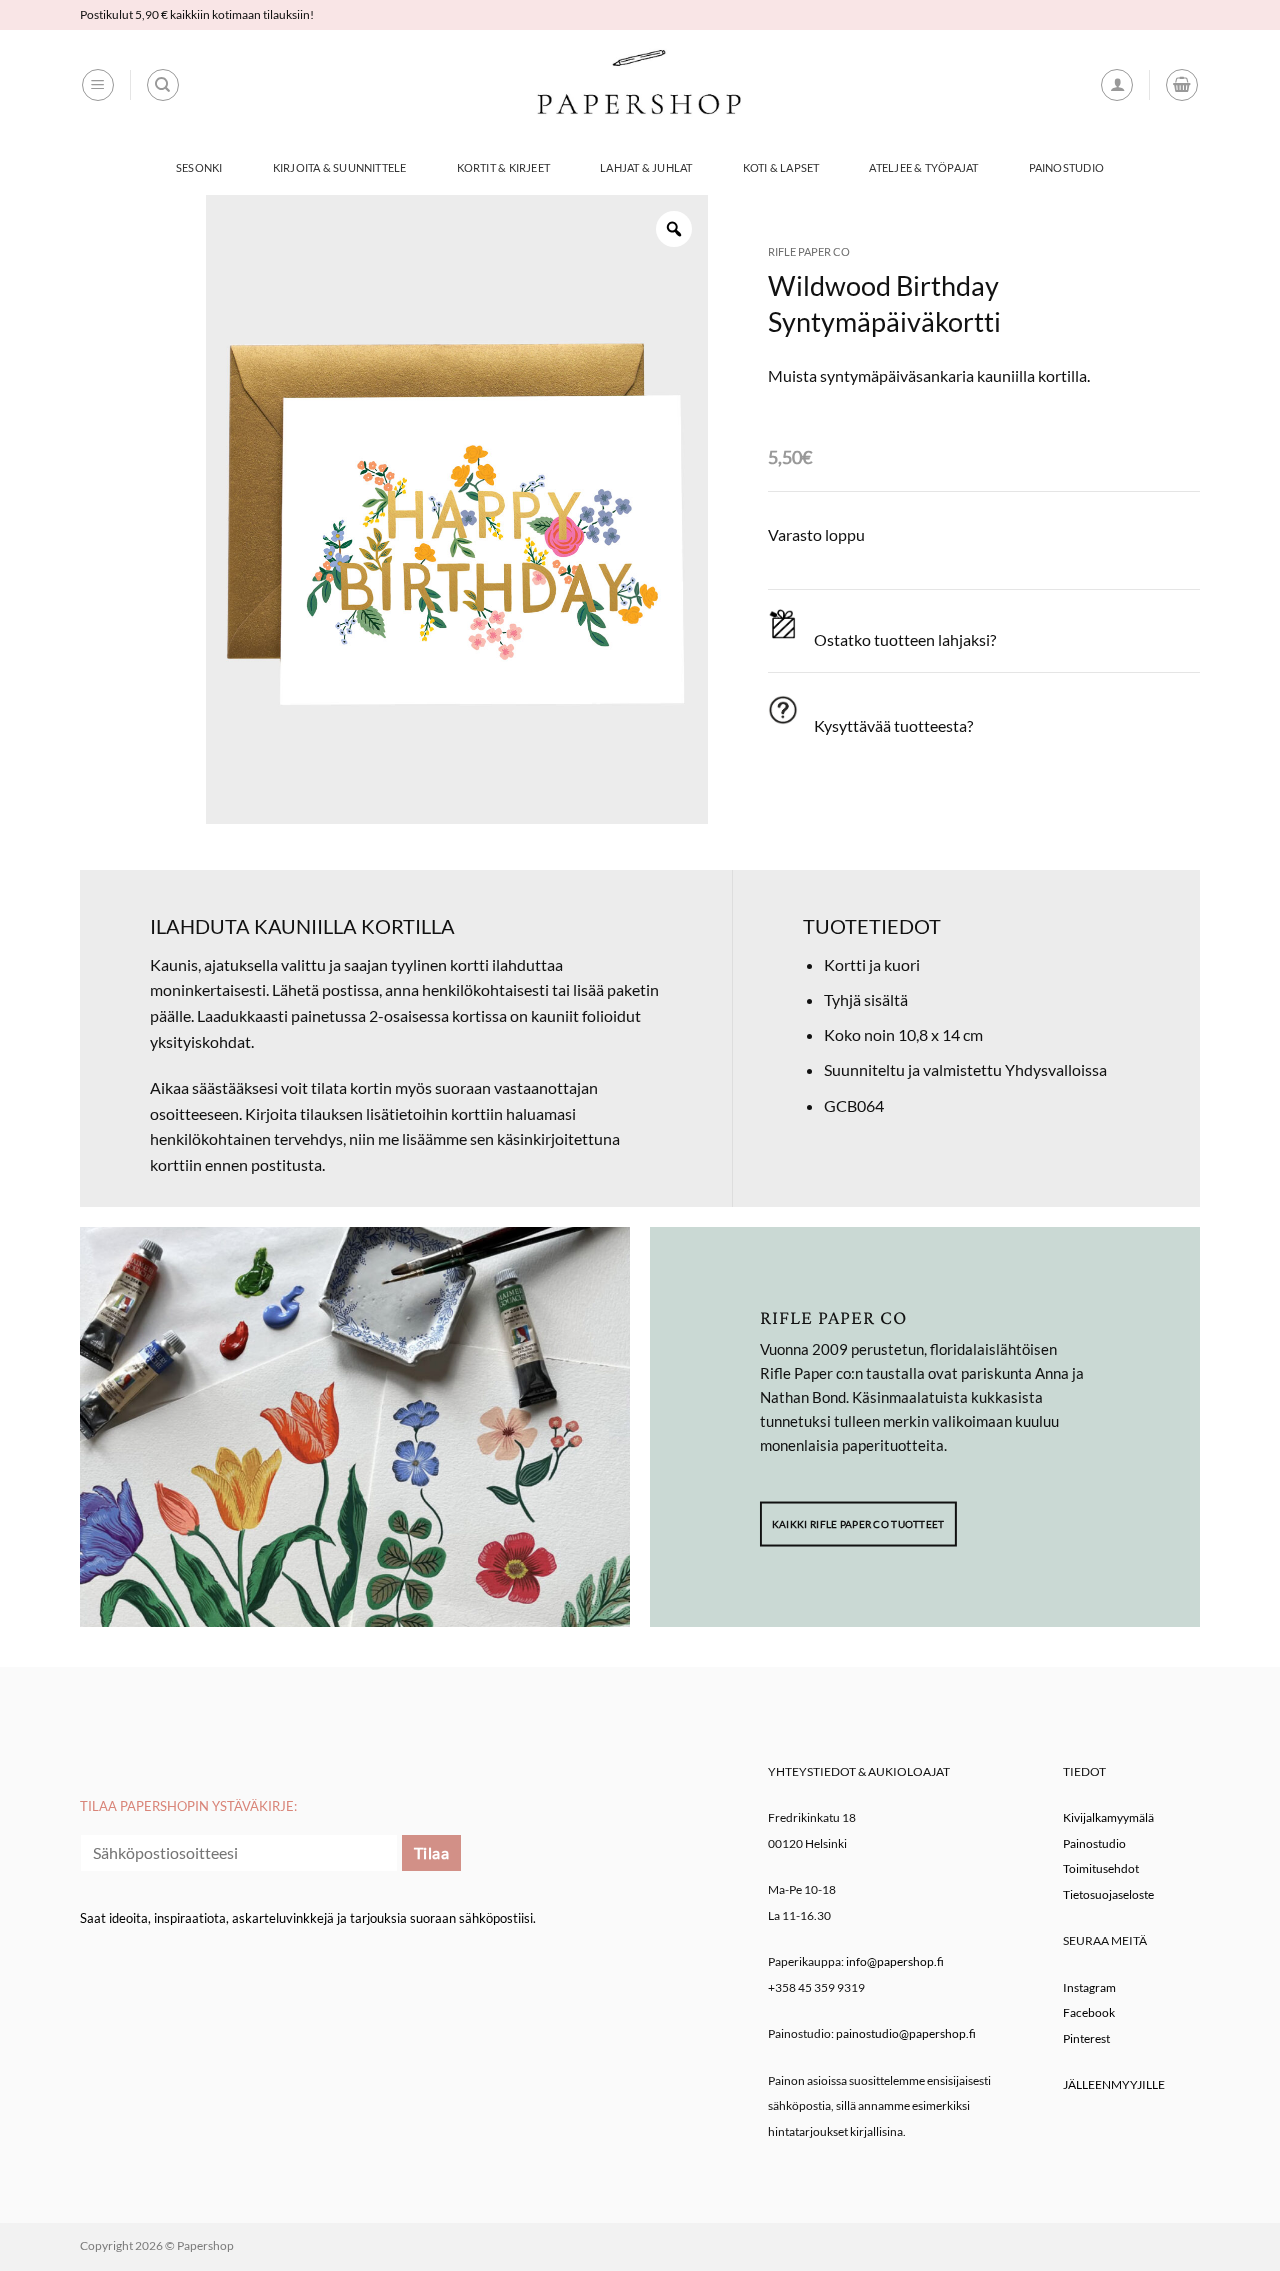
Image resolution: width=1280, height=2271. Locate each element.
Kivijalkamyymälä (1108, 1817)
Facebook (1089, 2012)
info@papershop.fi (895, 1961)
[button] (98, 85)
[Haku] (163, 85)
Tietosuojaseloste (1108, 1894)
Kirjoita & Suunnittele (340, 167)
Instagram (1089, 1987)
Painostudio (1066, 167)
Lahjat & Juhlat (646, 167)
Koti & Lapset (781, 167)
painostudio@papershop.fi (906, 2033)
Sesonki (199, 167)
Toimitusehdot (1101, 1868)
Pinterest (1086, 2038)
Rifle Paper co (809, 251)
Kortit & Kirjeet (504, 167)
